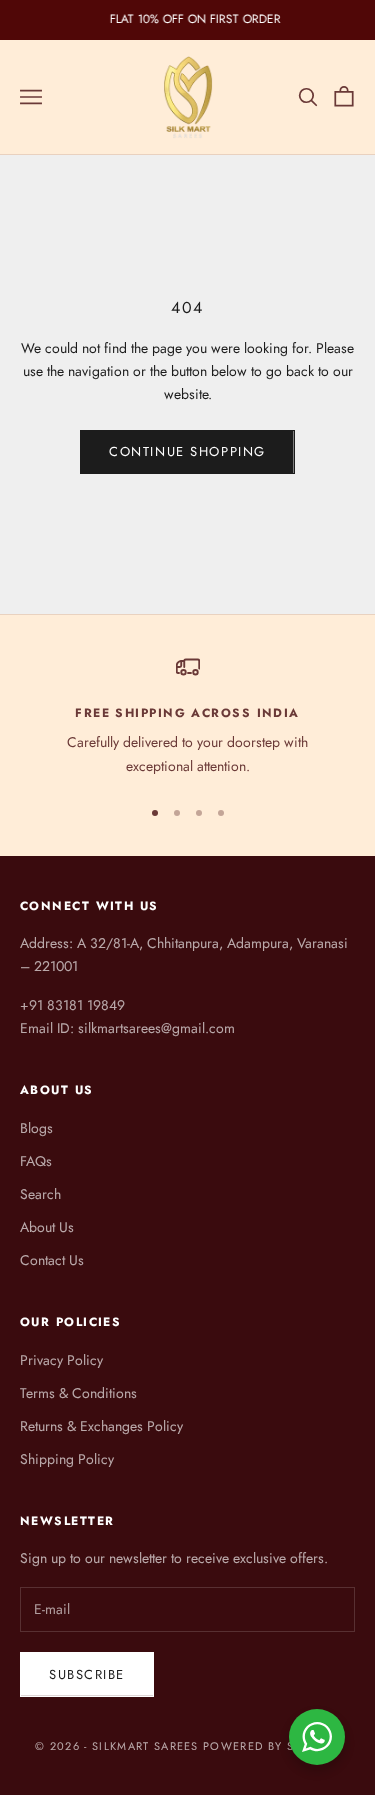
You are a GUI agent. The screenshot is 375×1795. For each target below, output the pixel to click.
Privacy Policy (61, 1360)
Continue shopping (187, 451)
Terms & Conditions (78, 1393)
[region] (187, 716)
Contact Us (52, 1260)
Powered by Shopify (271, 1746)
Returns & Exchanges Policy (101, 1426)
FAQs (36, 1161)
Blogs (36, 1128)
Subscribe (87, 1674)
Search (40, 1194)
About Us (47, 1227)
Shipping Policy (67, 1459)
